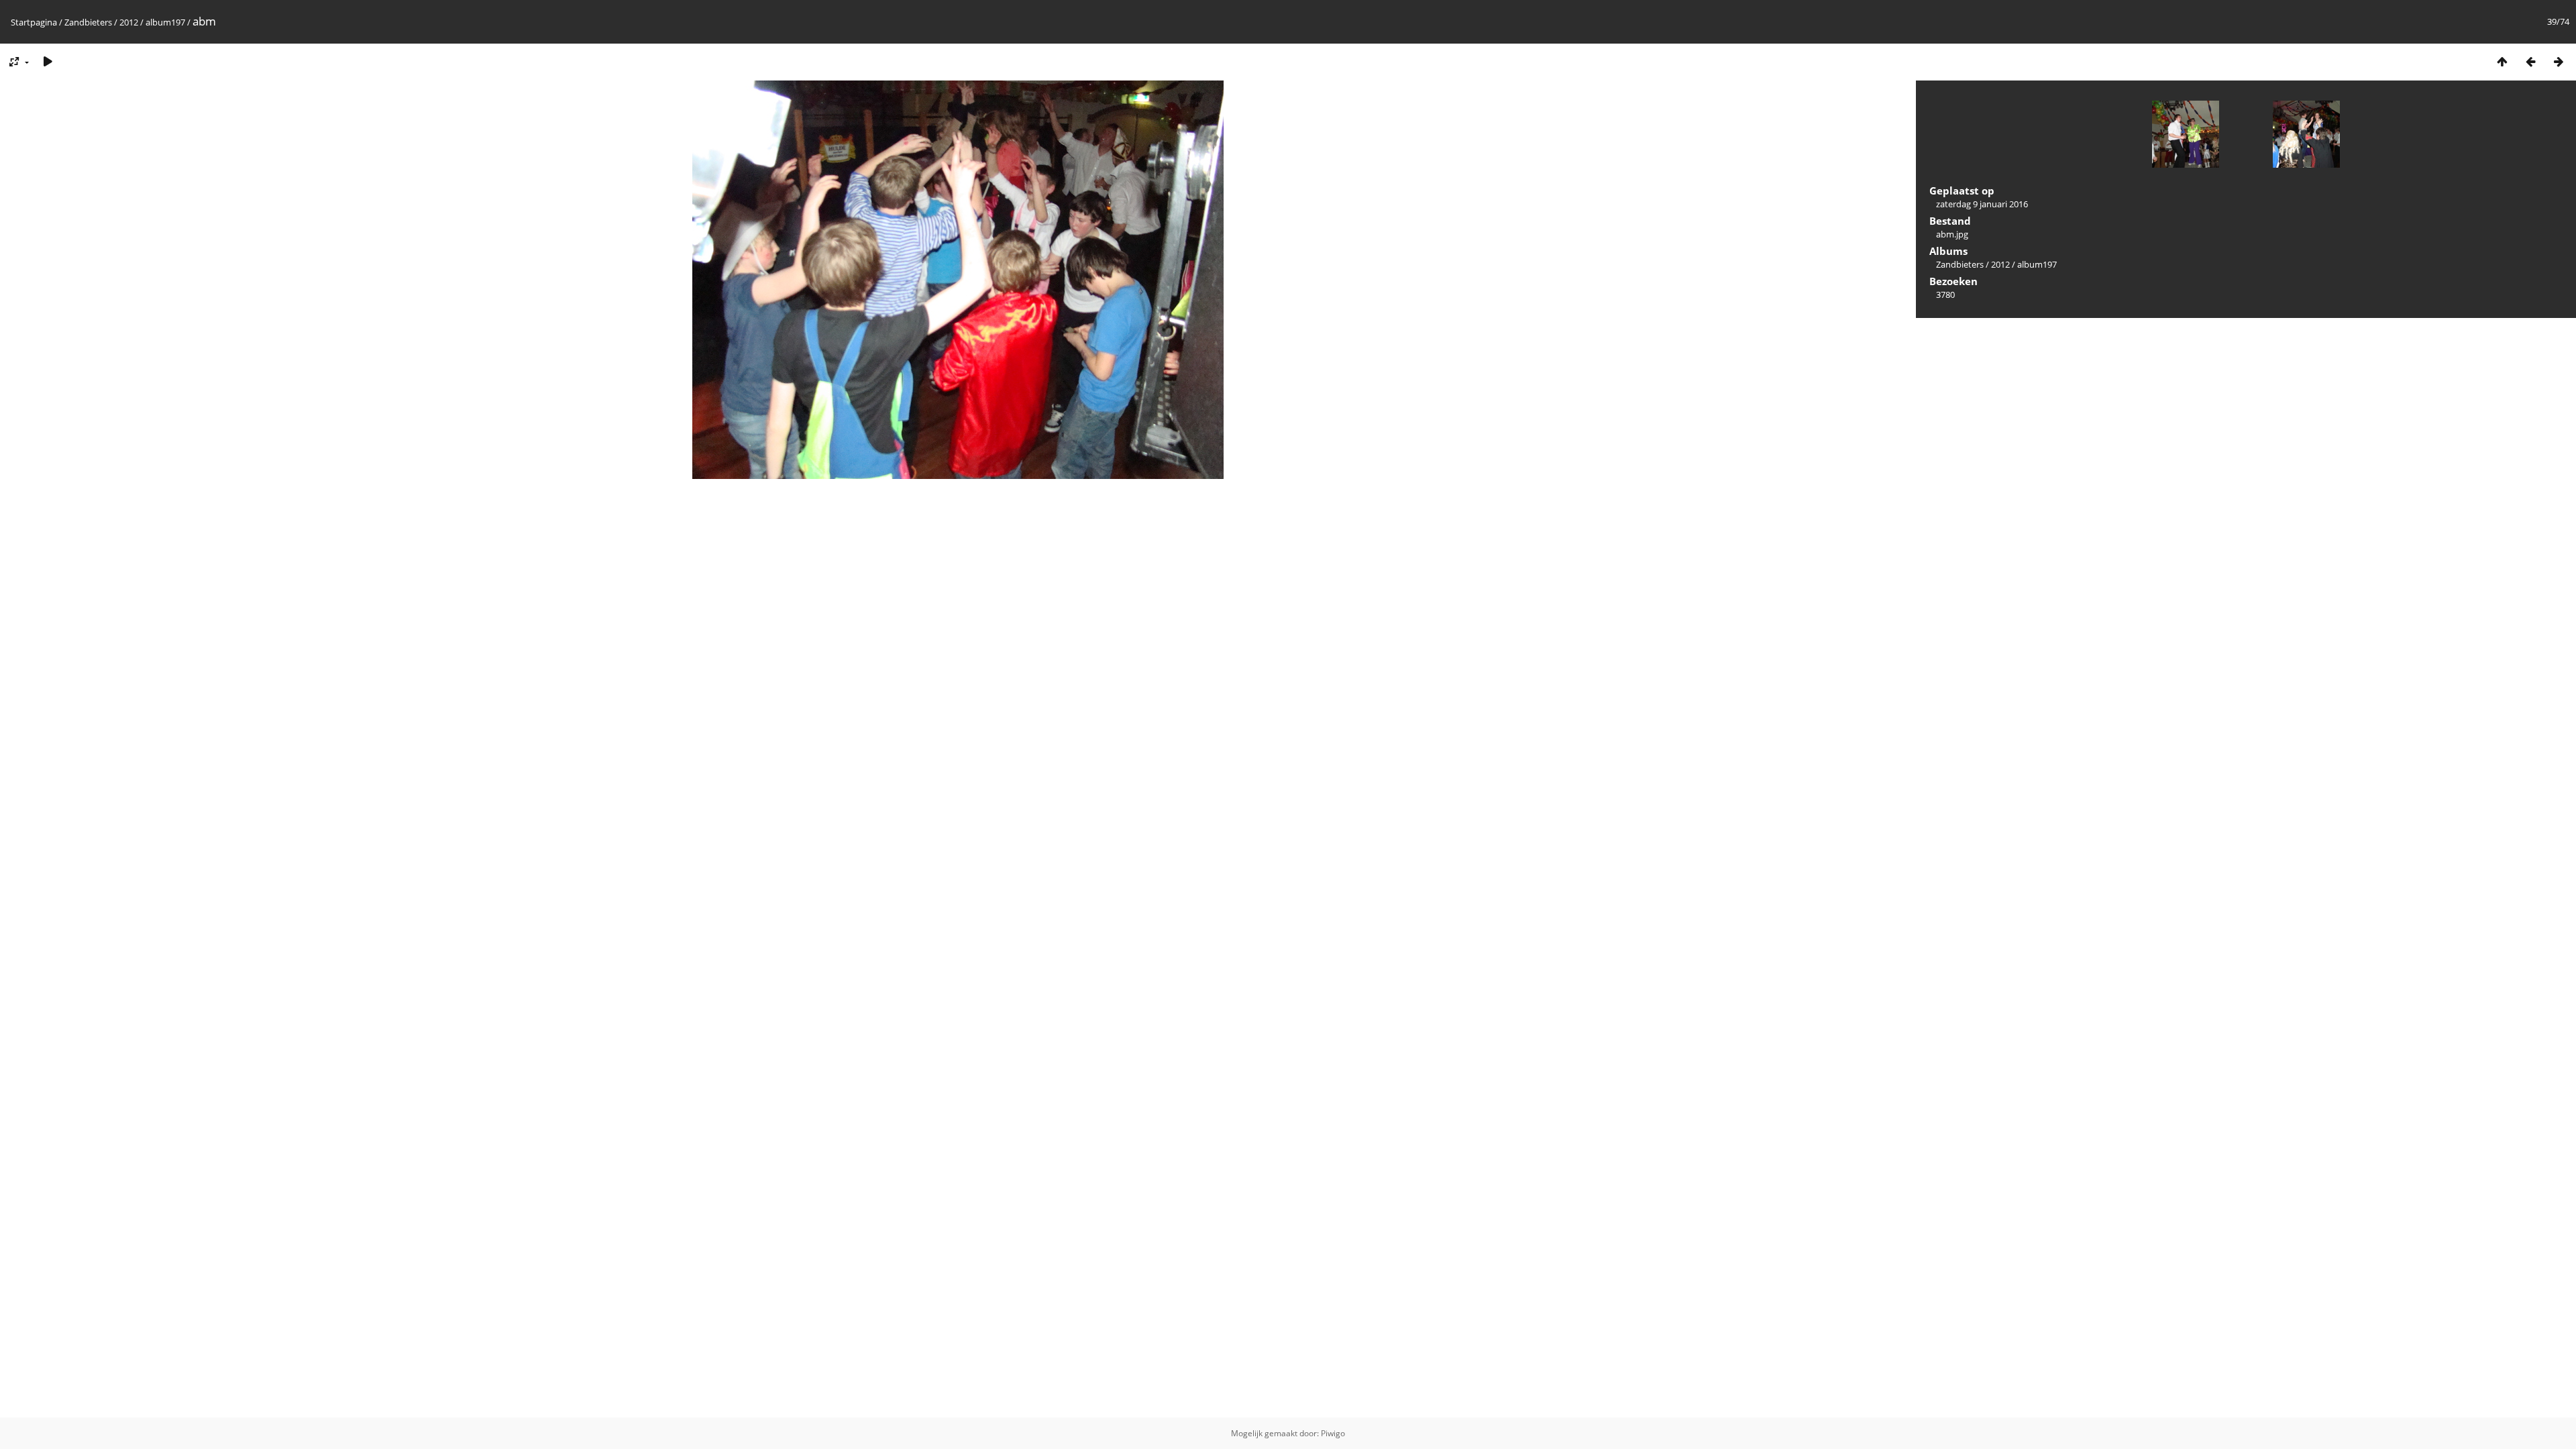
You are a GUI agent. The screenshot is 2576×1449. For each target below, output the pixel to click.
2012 (129, 22)
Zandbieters (88, 22)
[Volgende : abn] (2559, 61)
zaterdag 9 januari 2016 (1982, 204)
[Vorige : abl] (2530, 61)
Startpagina (34, 22)
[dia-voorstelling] (48, 61)
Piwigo (1333, 1433)
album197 (165, 22)
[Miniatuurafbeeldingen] (2502, 61)
